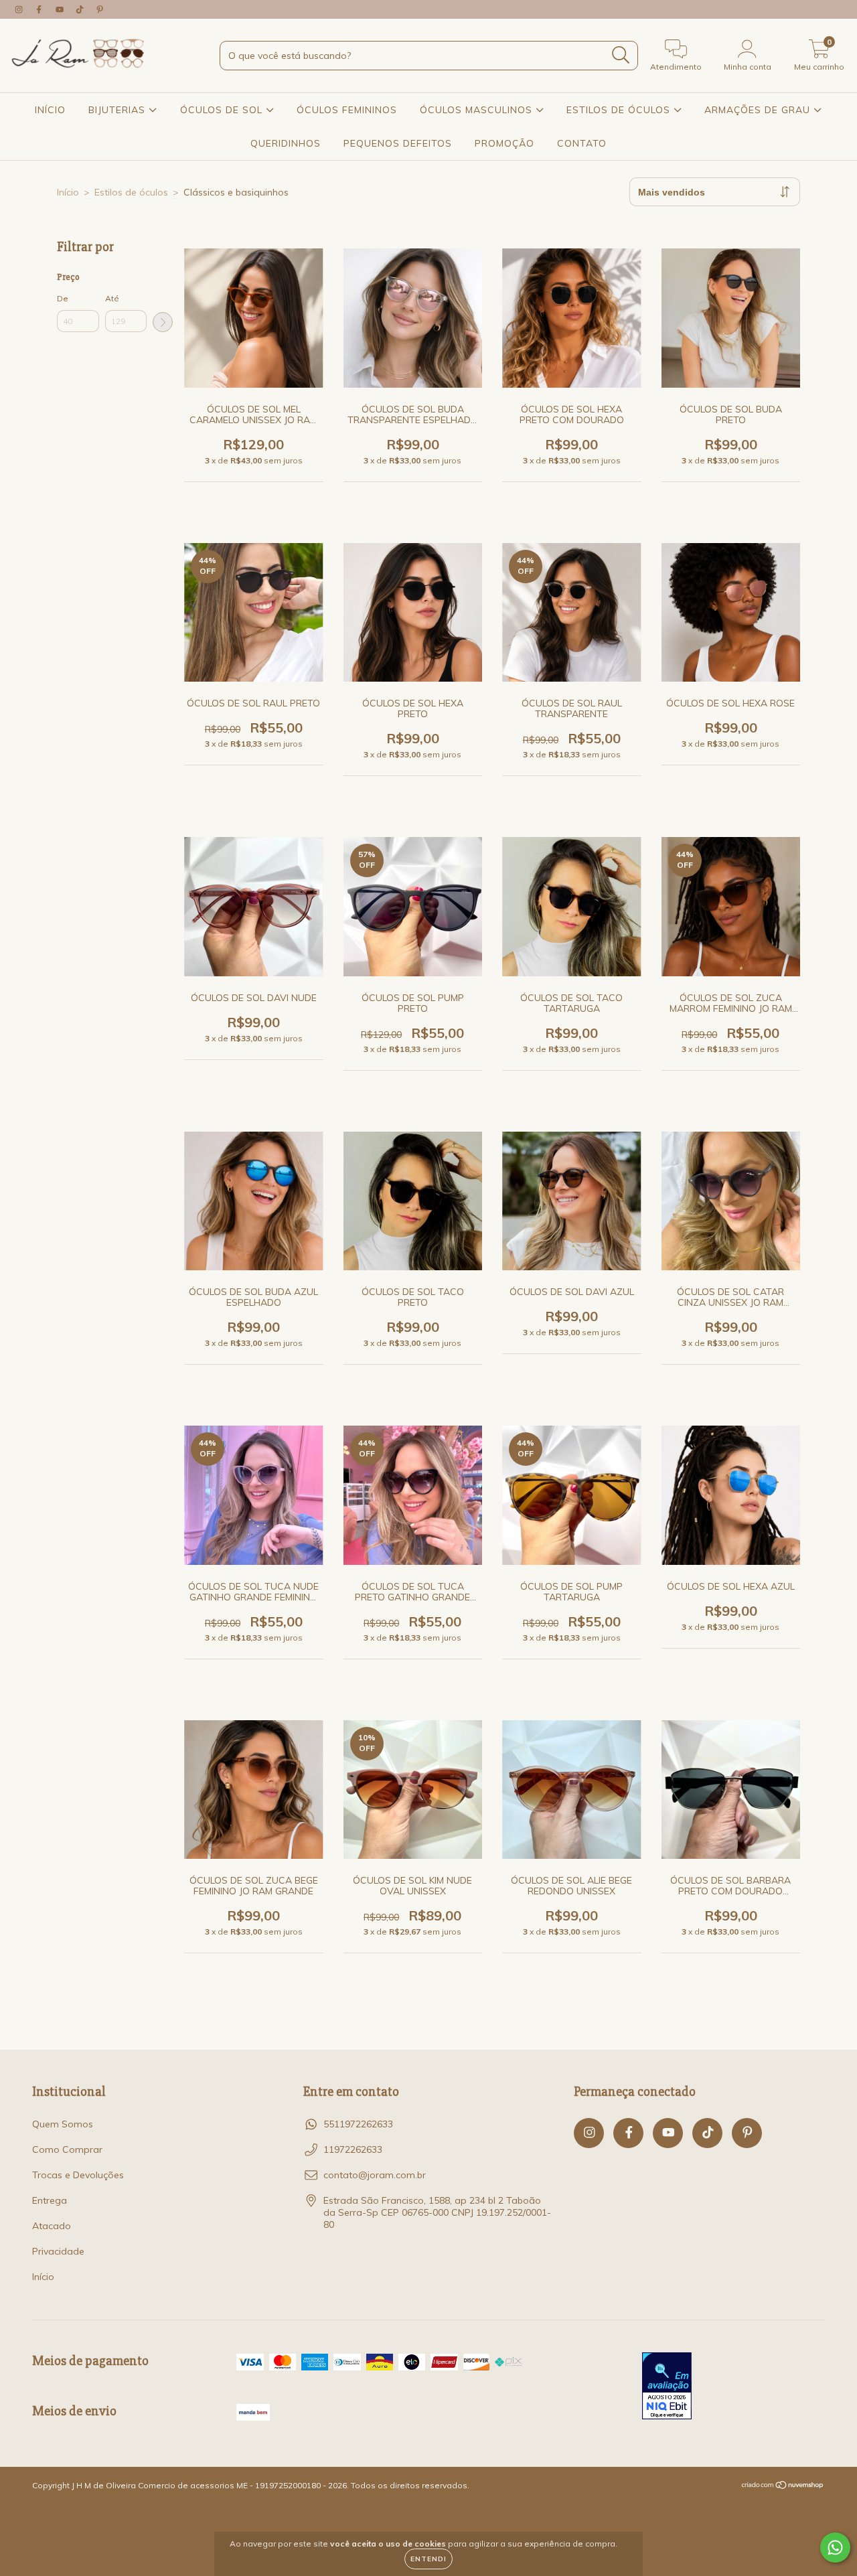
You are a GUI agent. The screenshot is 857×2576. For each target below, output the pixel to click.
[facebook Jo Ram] (40, 9)
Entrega (50, 2200)
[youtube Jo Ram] (61, 9)
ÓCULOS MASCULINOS (478, 110)
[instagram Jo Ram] (20, 9)
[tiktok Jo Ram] (81, 9)
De (63, 298)
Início (68, 192)
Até (112, 298)
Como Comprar (67, 2149)
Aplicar (163, 322)
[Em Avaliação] (667, 2387)
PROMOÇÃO (504, 143)
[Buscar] (621, 55)
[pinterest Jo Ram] (100, 9)
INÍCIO (50, 110)
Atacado (52, 2226)
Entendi (428, 2559)
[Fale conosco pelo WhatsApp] (835, 2548)
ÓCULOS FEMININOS (347, 110)
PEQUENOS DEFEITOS (398, 143)
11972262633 (353, 2149)
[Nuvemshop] (783, 2487)
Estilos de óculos (131, 192)
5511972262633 (358, 2124)
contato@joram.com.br (375, 2175)
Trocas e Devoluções (78, 2175)
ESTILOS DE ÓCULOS (620, 110)
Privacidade (58, 2251)
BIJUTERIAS (119, 110)
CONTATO (582, 143)
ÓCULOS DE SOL (223, 110)
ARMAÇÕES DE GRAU (759, 110)
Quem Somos (63, 2124)
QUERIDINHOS (286, 143)
